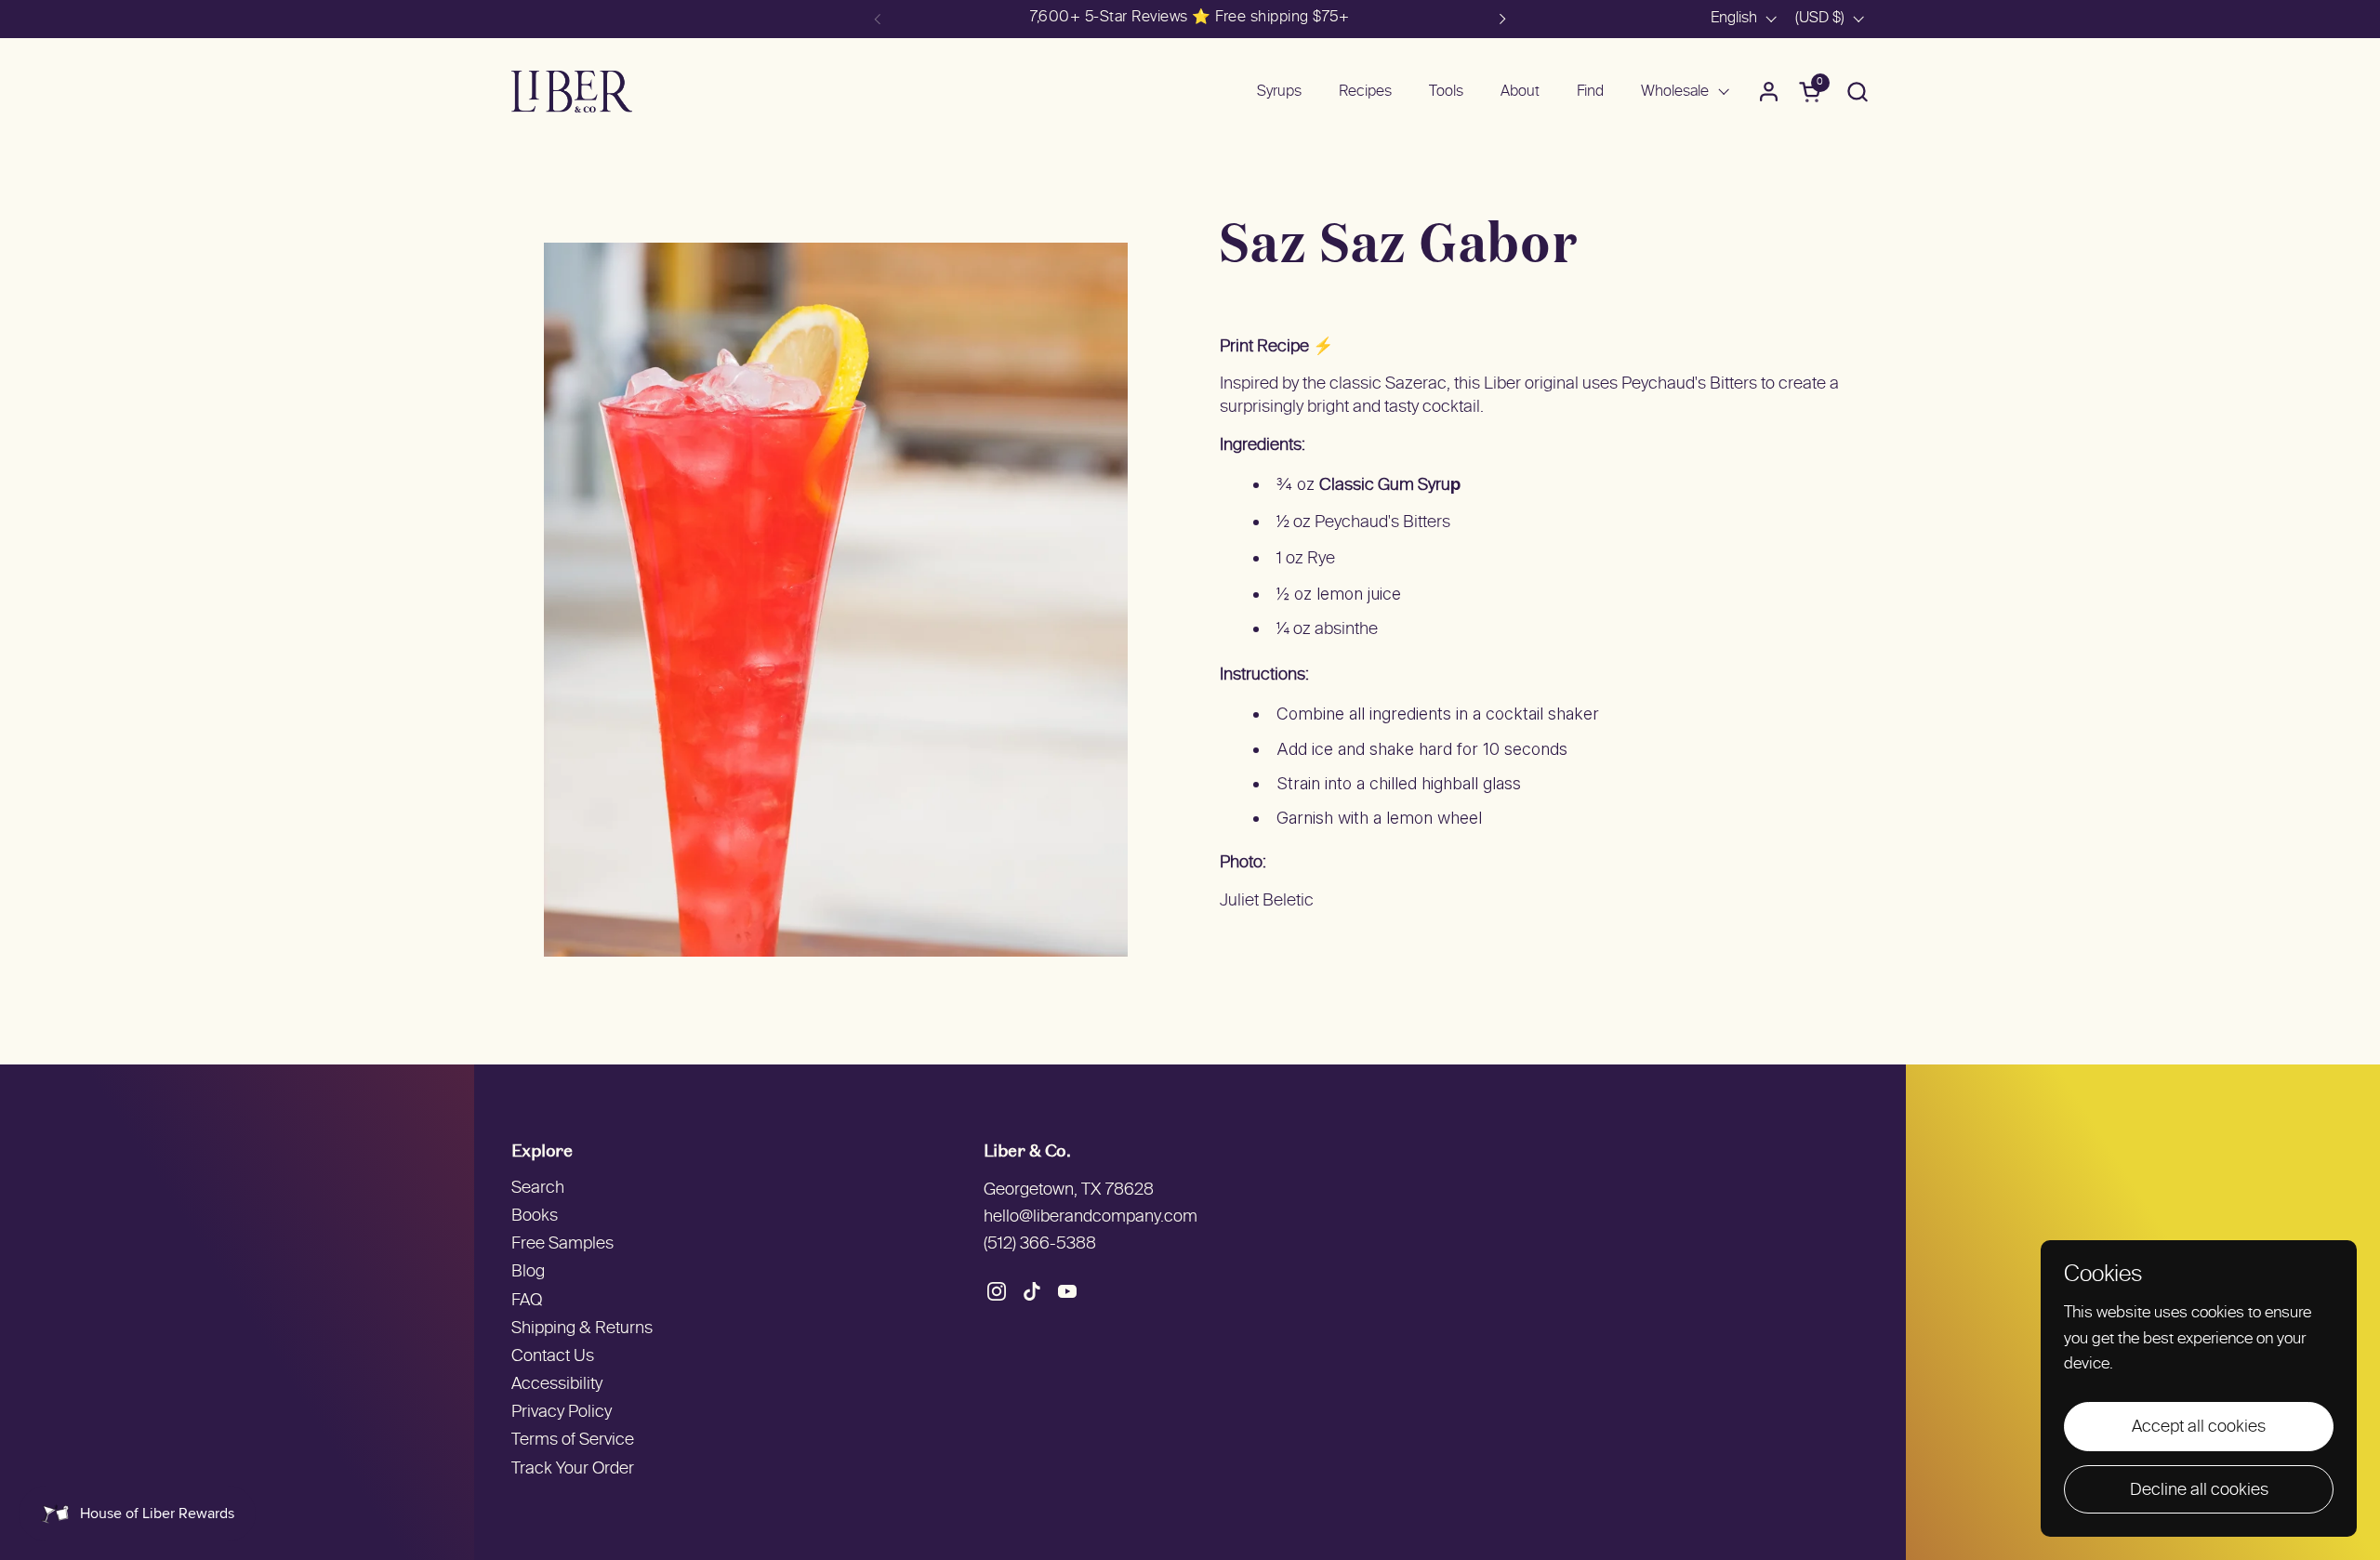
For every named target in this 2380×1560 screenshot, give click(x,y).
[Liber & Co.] (572, 92)
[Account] (1769, 92)
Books (535, 1216)
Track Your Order (573, 1469)
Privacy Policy (562, 1413)
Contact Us (553, 1357)
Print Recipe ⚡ (1276, 347)
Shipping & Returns (582, 1329)
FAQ (527, 1301)
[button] (1857, 92)
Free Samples (562, 1244)
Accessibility (557, 1385)
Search (538, 1189)
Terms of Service (573, 1441)
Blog (528, 1272)
